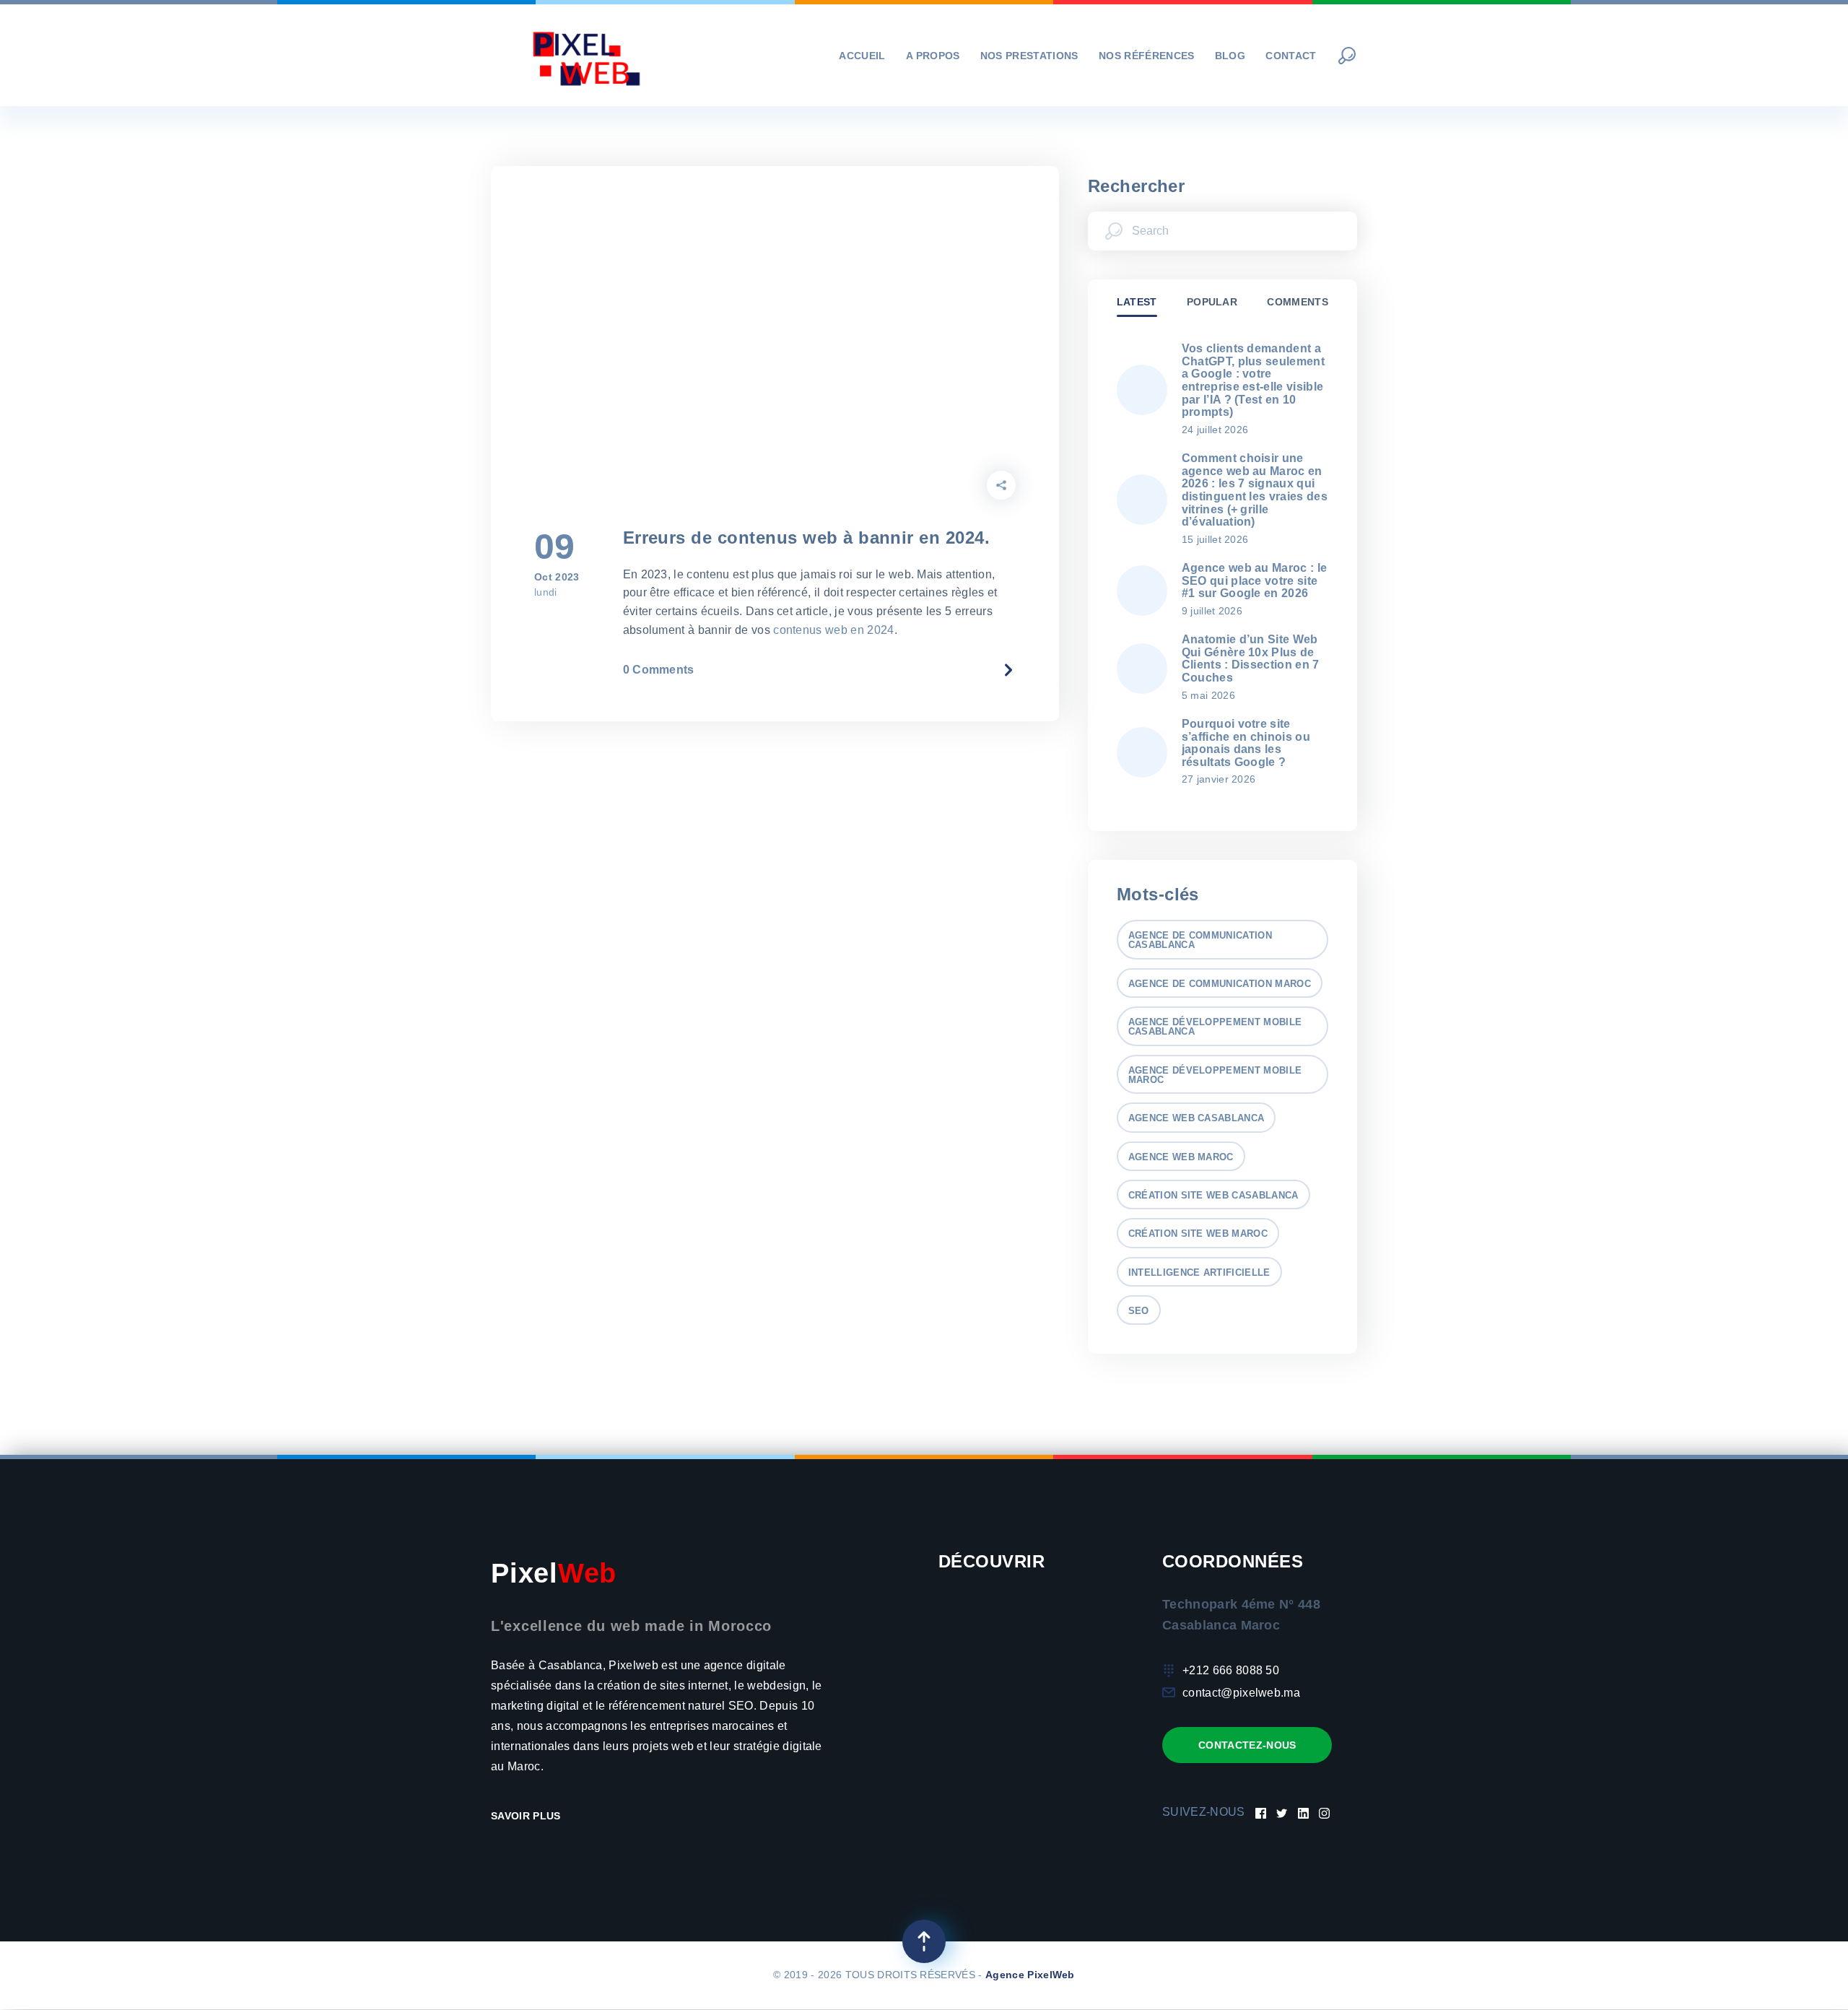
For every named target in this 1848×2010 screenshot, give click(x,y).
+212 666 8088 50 (1231, 1670)
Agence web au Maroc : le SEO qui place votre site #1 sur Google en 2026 (1255, 580)
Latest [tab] (1137, 302)
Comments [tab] (1298, 302)
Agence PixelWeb (1030, 1975)
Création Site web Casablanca (1213, 1195)
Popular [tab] (1212, 302)
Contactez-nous (1247, 1745)
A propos (933, 56)
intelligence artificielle (1199, 1272)
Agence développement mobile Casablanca (1215, 1027)
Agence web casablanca (1197, 1118)
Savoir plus (527, 1816)
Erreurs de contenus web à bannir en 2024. (807, 538)
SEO (1139, 1311)
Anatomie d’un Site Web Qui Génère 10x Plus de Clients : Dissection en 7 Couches (1251, 658)
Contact (1291, 56)
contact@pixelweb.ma (1241, 1693)
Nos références (1146, 56)
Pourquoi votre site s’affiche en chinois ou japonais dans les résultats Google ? (1246, 743)
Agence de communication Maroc (1220, 984)
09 (555, 547)
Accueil (862, 56)
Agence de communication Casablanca (1200, 940)
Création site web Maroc (1198, 1234)
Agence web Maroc (1181, 1157)
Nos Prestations (1029, 56)
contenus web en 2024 (833, 630)
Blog (1230, 56)
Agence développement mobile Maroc (1215, 1075)
